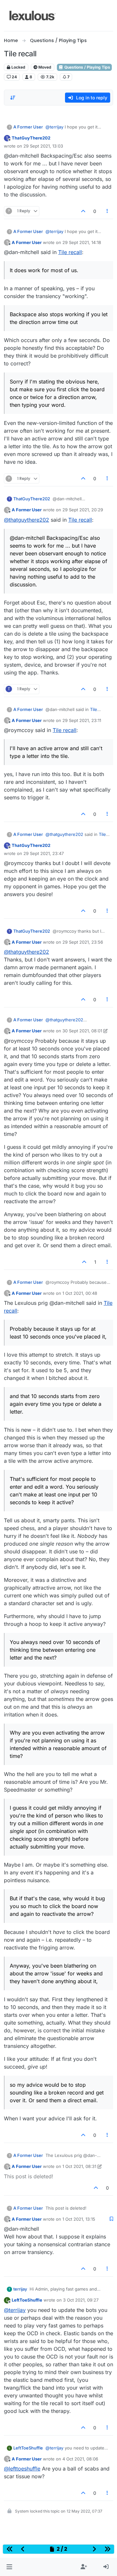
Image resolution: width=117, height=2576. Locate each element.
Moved (44, 67)
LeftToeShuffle (27, 2300)
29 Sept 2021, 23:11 (82, 720)
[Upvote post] (83, 211)
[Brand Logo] (33, 16)
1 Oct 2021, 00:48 (80, 1293)
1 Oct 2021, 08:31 (79, 2166)
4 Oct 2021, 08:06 (80, 2459)
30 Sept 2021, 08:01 (82, 1031)
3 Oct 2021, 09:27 (81, 2300)
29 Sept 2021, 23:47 (44, 853)
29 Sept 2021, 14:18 (82, 242)
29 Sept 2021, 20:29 (83, 510)
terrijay (20, 2289)
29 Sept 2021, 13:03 (43, 146)
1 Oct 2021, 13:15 (79, 2219)
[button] (9, 2567)
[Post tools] (108, 211)
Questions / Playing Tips (87, 67)
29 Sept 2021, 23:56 (83, 942)
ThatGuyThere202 (31, 138)
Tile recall (70, 252)
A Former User (28, 127)
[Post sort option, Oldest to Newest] (13, 98)
